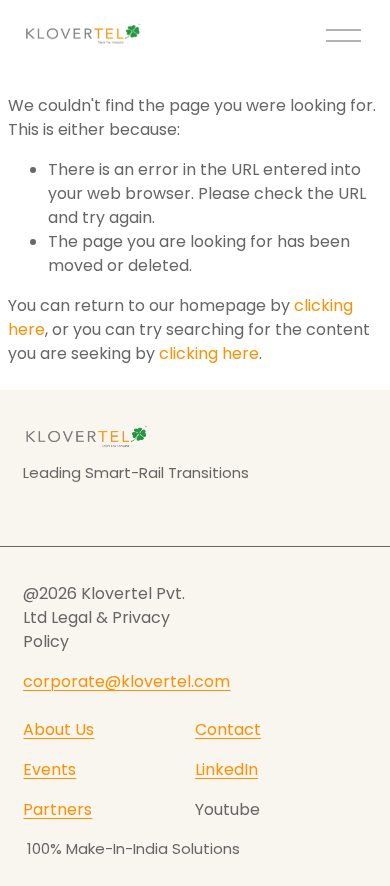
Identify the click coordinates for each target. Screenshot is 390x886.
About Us (58, 729)
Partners (57, 809)
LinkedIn (226, 769)
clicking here (209, 353)
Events (49, 769)
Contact (228, 729)
